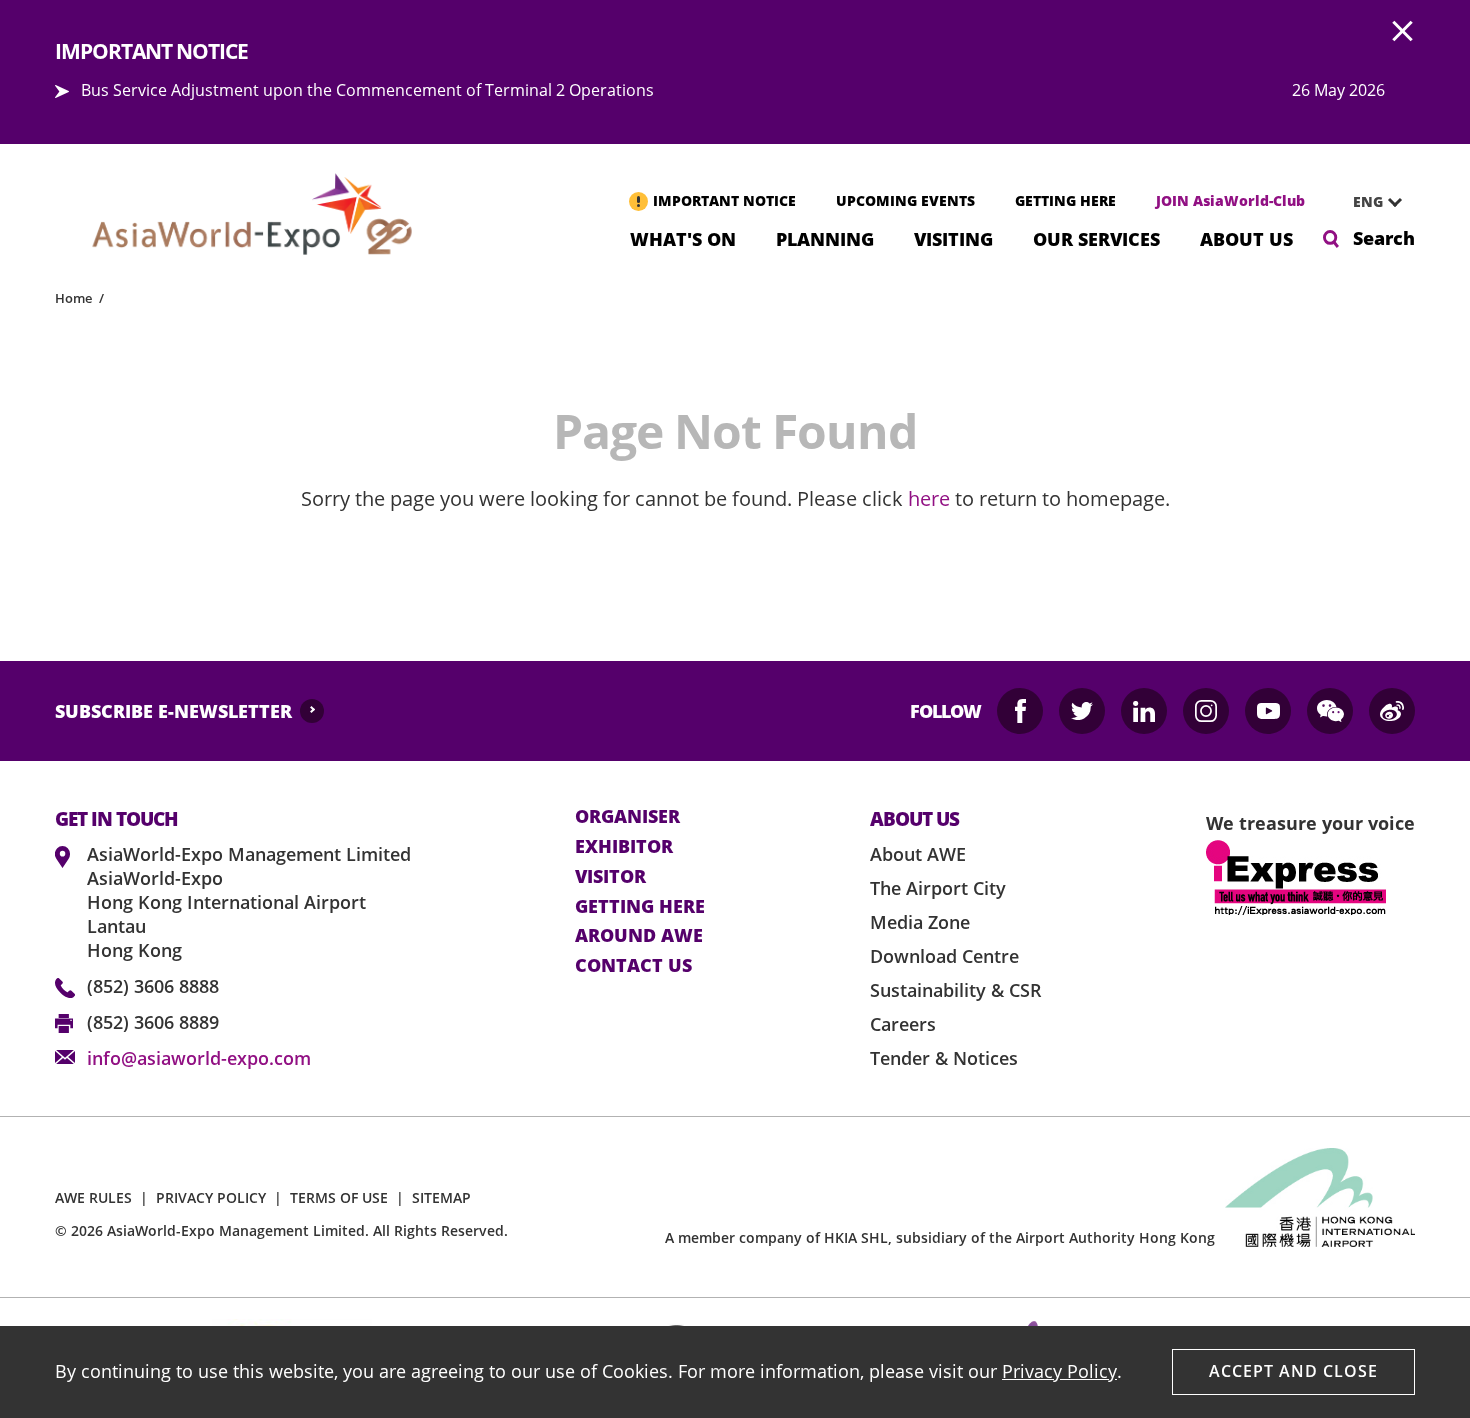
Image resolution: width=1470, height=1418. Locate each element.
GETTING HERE (1065, 200)
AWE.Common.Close (1403, 32)
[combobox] (1370, 202)
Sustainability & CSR (956, 990)
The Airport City (938, 888)
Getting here (640, 907)
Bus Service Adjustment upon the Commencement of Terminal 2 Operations (367, 90)
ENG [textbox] (1368, 201)
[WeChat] (1330, 711)
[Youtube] (1268, 711)
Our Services (1096, 237)
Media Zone (920, 922)
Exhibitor (624, 847)
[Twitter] (1082, 711)
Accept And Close (1293, 1371)
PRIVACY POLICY (211, 1197)
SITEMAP (441, 1197)
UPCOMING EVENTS (905, 200)
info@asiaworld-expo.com (199, 1058)
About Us (1246, 237)
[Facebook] (1020, 711)
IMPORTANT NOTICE (724, 200)
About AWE (918, 854)
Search (1384, 238)
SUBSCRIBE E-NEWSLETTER (173, 711)
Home (73, 298)
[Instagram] (1206, 711)
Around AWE (639, 936)
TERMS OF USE (339, 1197)
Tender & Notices (944, 1058)
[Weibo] (1392, 711)
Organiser (627, 817)
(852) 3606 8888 (153, 986)
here (929, 498)
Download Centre (944, 956)
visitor (610, 877)
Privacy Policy (1059, 1371)
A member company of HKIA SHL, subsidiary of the (940, 1237)
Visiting (953, 237)
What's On (683, 237)
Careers (903, 1024)
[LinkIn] (1144, 711)
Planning (825, 237)
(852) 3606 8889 (153, 1022)
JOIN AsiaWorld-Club (1230, 200)
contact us (633, 966)
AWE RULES (93, 1197)
